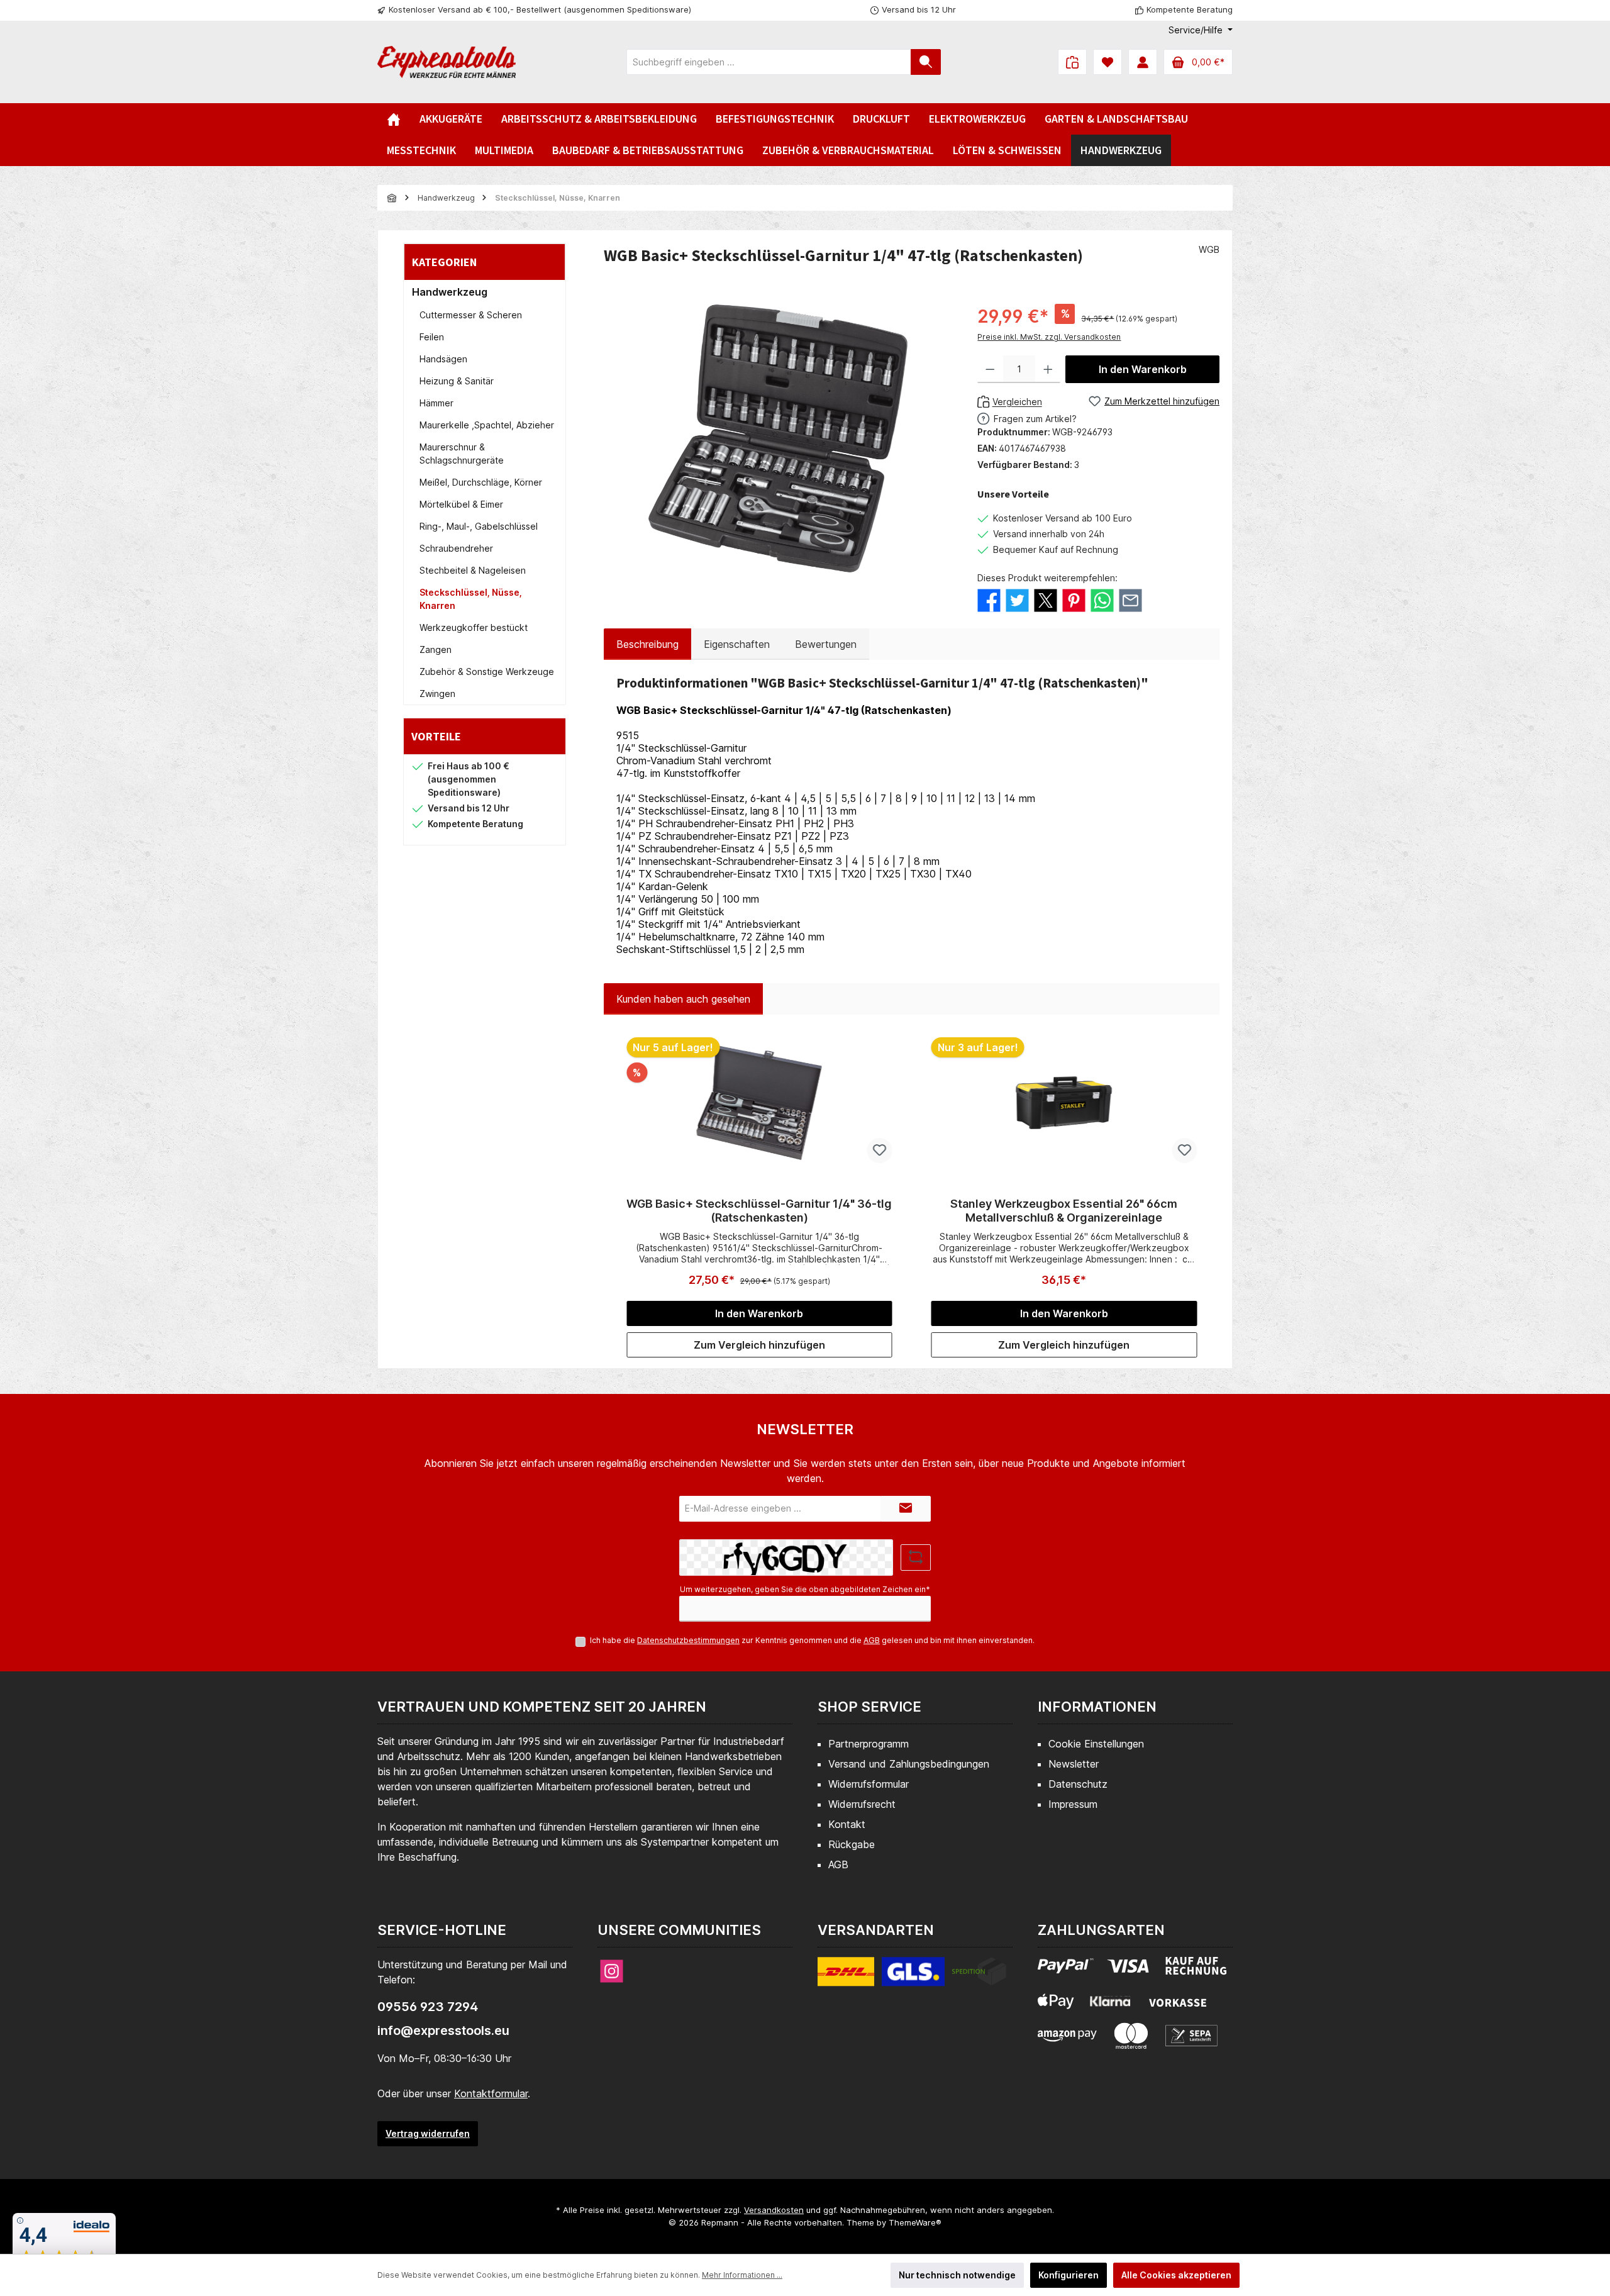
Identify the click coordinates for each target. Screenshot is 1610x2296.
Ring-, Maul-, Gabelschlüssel (479, 526)
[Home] (394, 119)
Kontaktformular (491, 2093)
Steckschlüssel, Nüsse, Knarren (471, 599)
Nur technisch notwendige (957, 2275)
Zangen (436, 649)
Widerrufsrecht (862, 1804)
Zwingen (437, 694)
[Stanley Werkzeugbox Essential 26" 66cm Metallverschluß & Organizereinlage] (1064, 1103)
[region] (778, 438)
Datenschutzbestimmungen (688, 1640)
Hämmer (436, 403)
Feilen (432, 337)
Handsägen (443, 359)
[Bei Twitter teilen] (1017, 599)
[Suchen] (926, 62)
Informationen (1097, 1707)
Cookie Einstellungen (1096, 1744)
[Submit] (906, 1509)
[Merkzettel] (1108, 62)
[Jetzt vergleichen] (1072, 62)
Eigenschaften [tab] (737, 644)
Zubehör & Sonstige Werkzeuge (487, 672)
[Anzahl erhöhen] (1048, 369)
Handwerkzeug (450, 292)
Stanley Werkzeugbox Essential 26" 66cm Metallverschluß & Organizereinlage (1064, 1211)
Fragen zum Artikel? (1035, 419)
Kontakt (847, 1824)
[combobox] (769, 62)
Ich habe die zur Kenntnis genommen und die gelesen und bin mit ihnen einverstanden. (812, 1640)
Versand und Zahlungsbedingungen (909, 1764)
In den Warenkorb (1143, 369)
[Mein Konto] (1143, 62)
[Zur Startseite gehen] (447, 62)
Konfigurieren (1069, 2275)
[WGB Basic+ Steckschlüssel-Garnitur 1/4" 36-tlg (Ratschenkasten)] (759, 1103)
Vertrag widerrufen (428, 2133)
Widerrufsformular (869, 1784)
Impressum (1073, 1804)
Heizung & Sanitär (457, 381)
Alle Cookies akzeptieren (1176, 2275)
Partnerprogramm (869, 1744)
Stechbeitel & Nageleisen (473, 570)
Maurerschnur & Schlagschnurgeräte (462, 454)
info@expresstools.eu (443, 2031)
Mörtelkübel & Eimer (461, 504)
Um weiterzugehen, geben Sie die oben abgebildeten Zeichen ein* (805, 1589)
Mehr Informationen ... (742, 2275)
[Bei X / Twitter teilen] (1046, 599)
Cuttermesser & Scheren (471, 315)
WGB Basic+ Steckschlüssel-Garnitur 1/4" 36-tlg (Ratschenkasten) (759, 1211)
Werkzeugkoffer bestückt (474, 627)
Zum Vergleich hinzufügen (759, 1345)
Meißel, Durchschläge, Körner (481, 482)
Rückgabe (852, 1844)
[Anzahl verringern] (990, 369)
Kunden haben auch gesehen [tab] (683, 999)
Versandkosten (774, 2210)
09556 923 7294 (428, 2007)
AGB (872, 1640)
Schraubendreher (456, 548)
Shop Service (869, 1707)
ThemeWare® (915, 2222)
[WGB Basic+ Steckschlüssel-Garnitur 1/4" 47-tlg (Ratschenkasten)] (778, 438)
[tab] (647, 644)
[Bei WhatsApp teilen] (1102, 599)
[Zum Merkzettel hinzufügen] (880, 1151)
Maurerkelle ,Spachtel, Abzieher (487, 425)
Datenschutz (1078, 1784)
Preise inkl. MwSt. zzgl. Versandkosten (1049, 337)
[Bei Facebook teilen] (989, 599)
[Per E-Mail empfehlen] (1130, 599)
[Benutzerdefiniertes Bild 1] (912, 1979)
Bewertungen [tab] (826, 644)
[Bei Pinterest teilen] (1074, 599)
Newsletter (1074, 1764)
